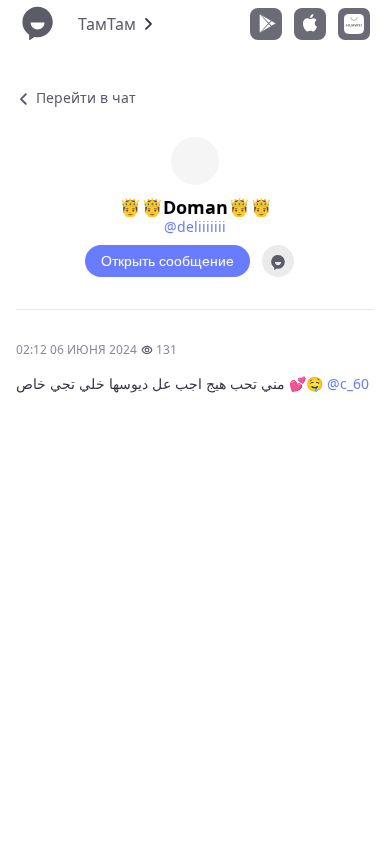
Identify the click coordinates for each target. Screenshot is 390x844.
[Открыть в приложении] (278, 261)
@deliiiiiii (195, 226)
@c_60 (348, 383)
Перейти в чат (84, 97)
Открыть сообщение (167, 261)
